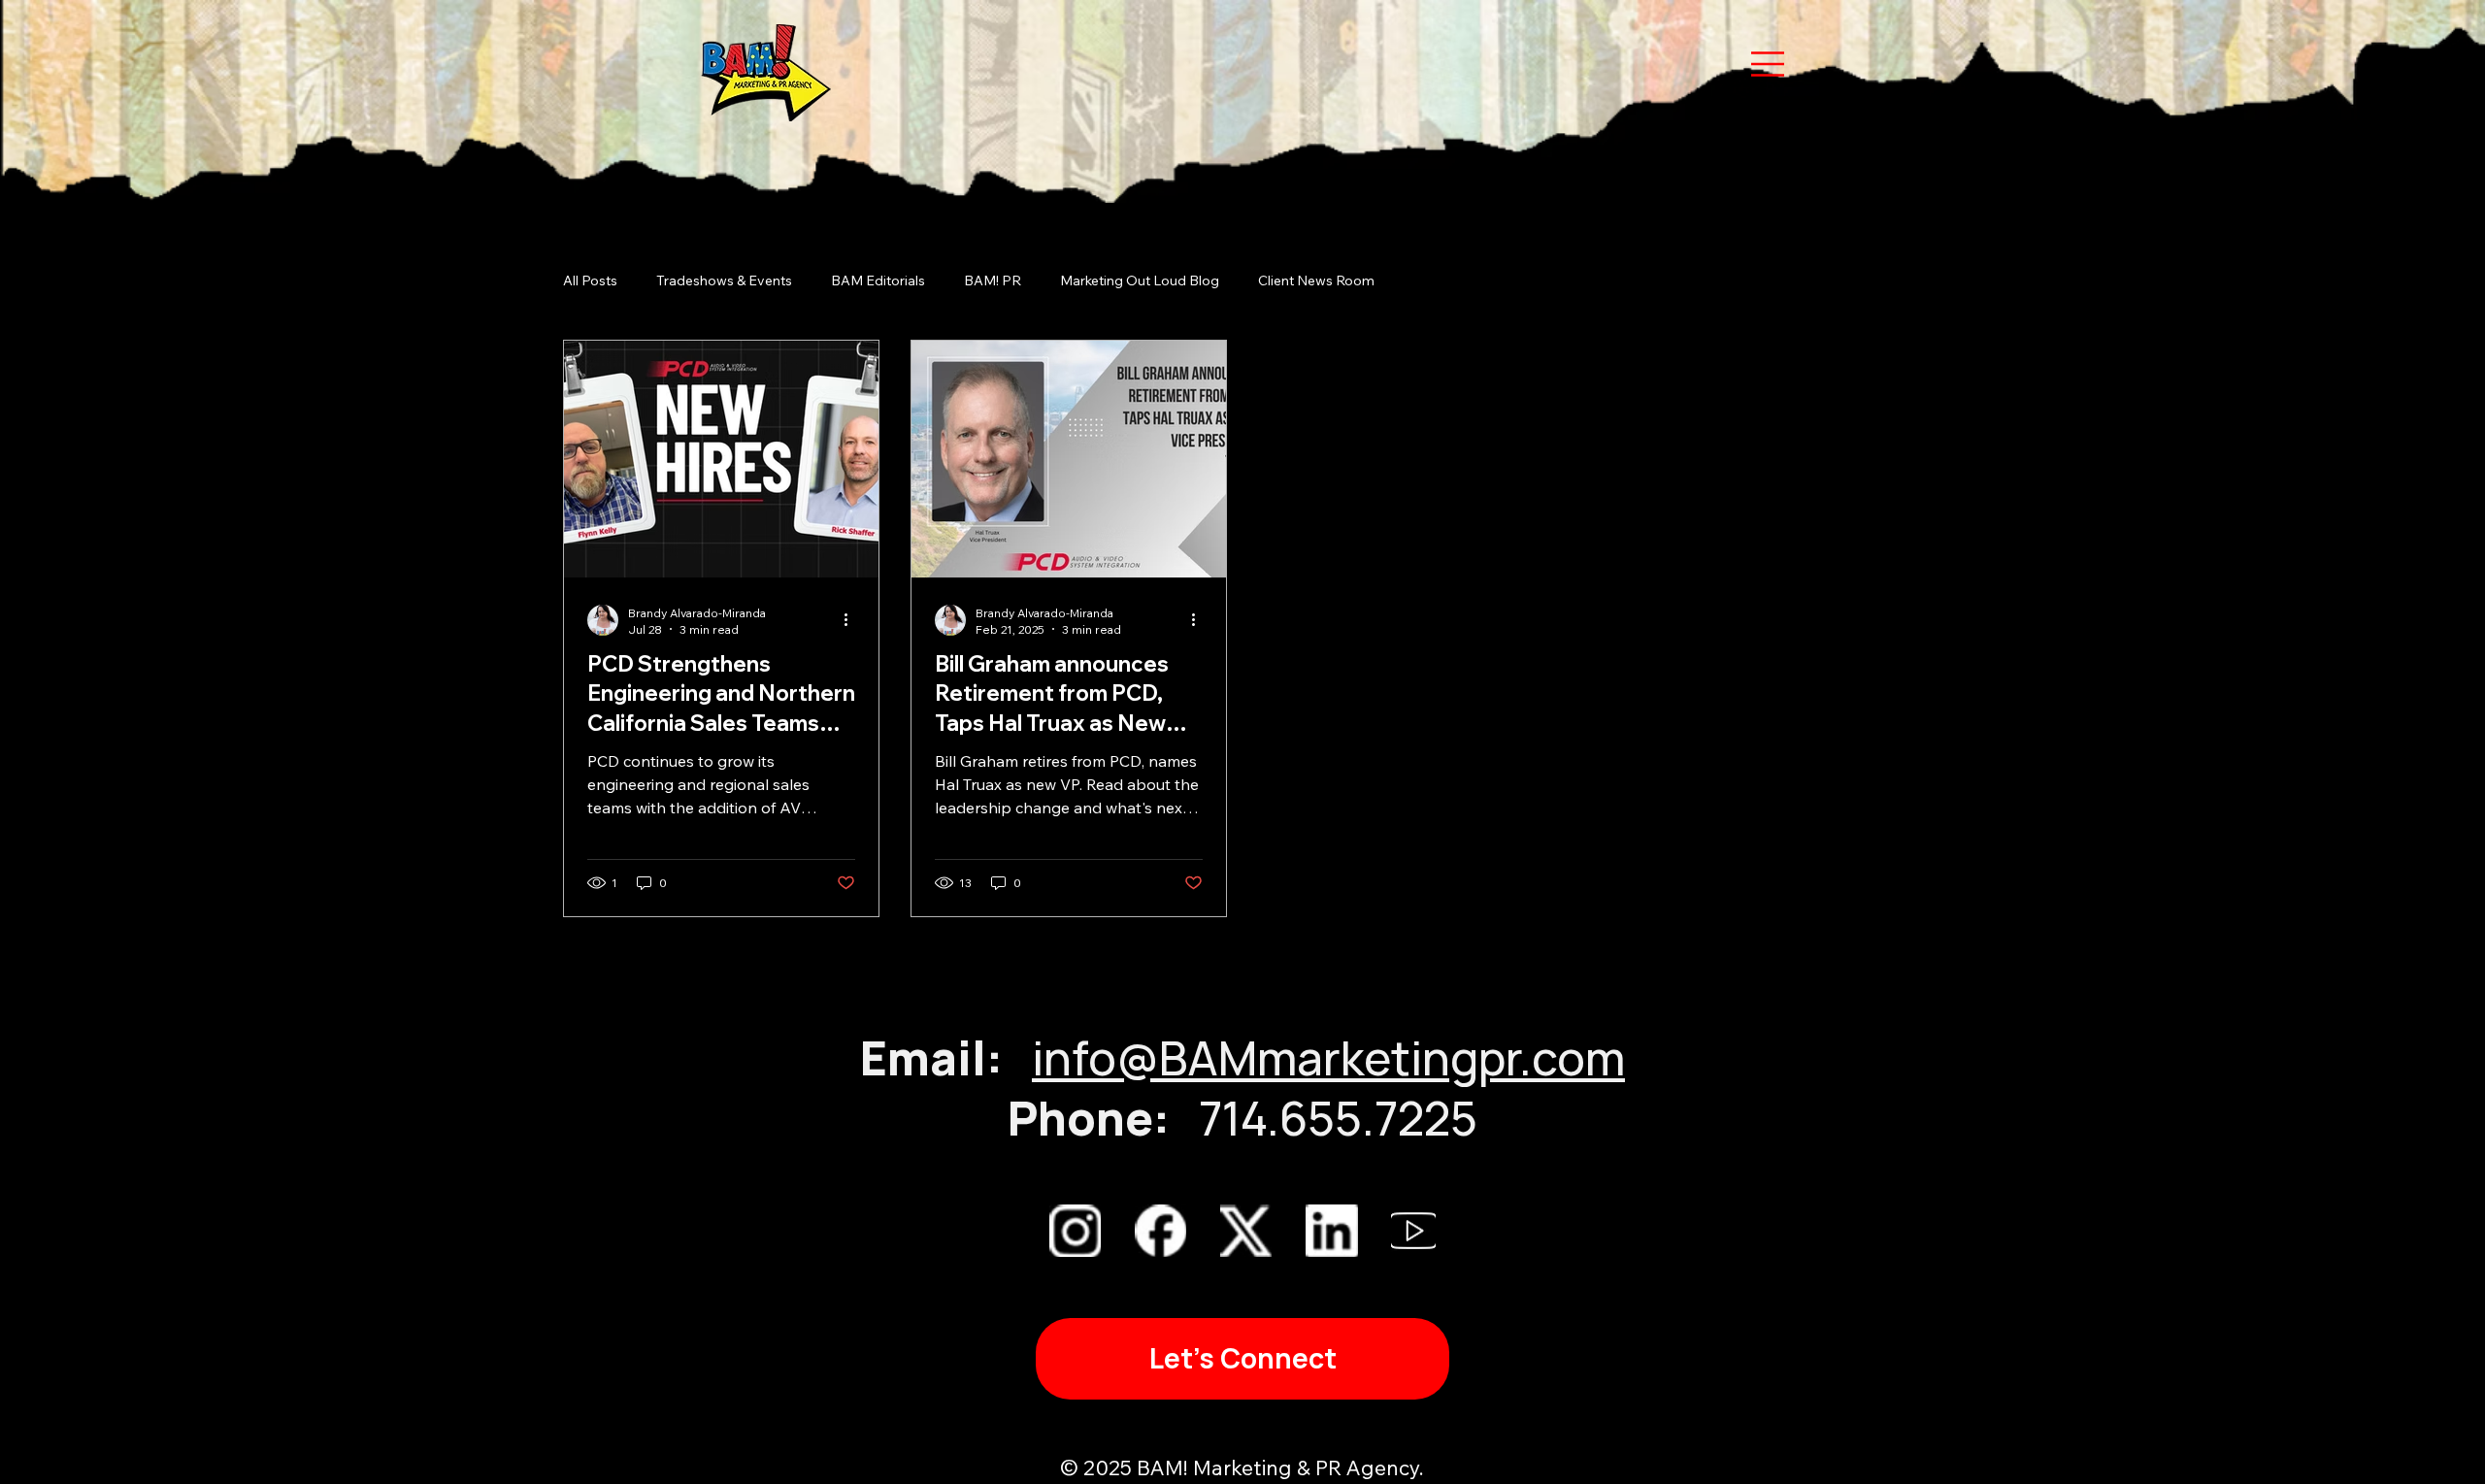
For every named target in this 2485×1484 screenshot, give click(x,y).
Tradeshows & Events (724, 280)
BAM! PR (993, 280)
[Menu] (1242, 64)
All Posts (590, 280)
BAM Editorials (878, 280)
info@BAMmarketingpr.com (1328, 1057)
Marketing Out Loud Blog (1140, 280)
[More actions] (852, 620)
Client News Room (1316, 280)
